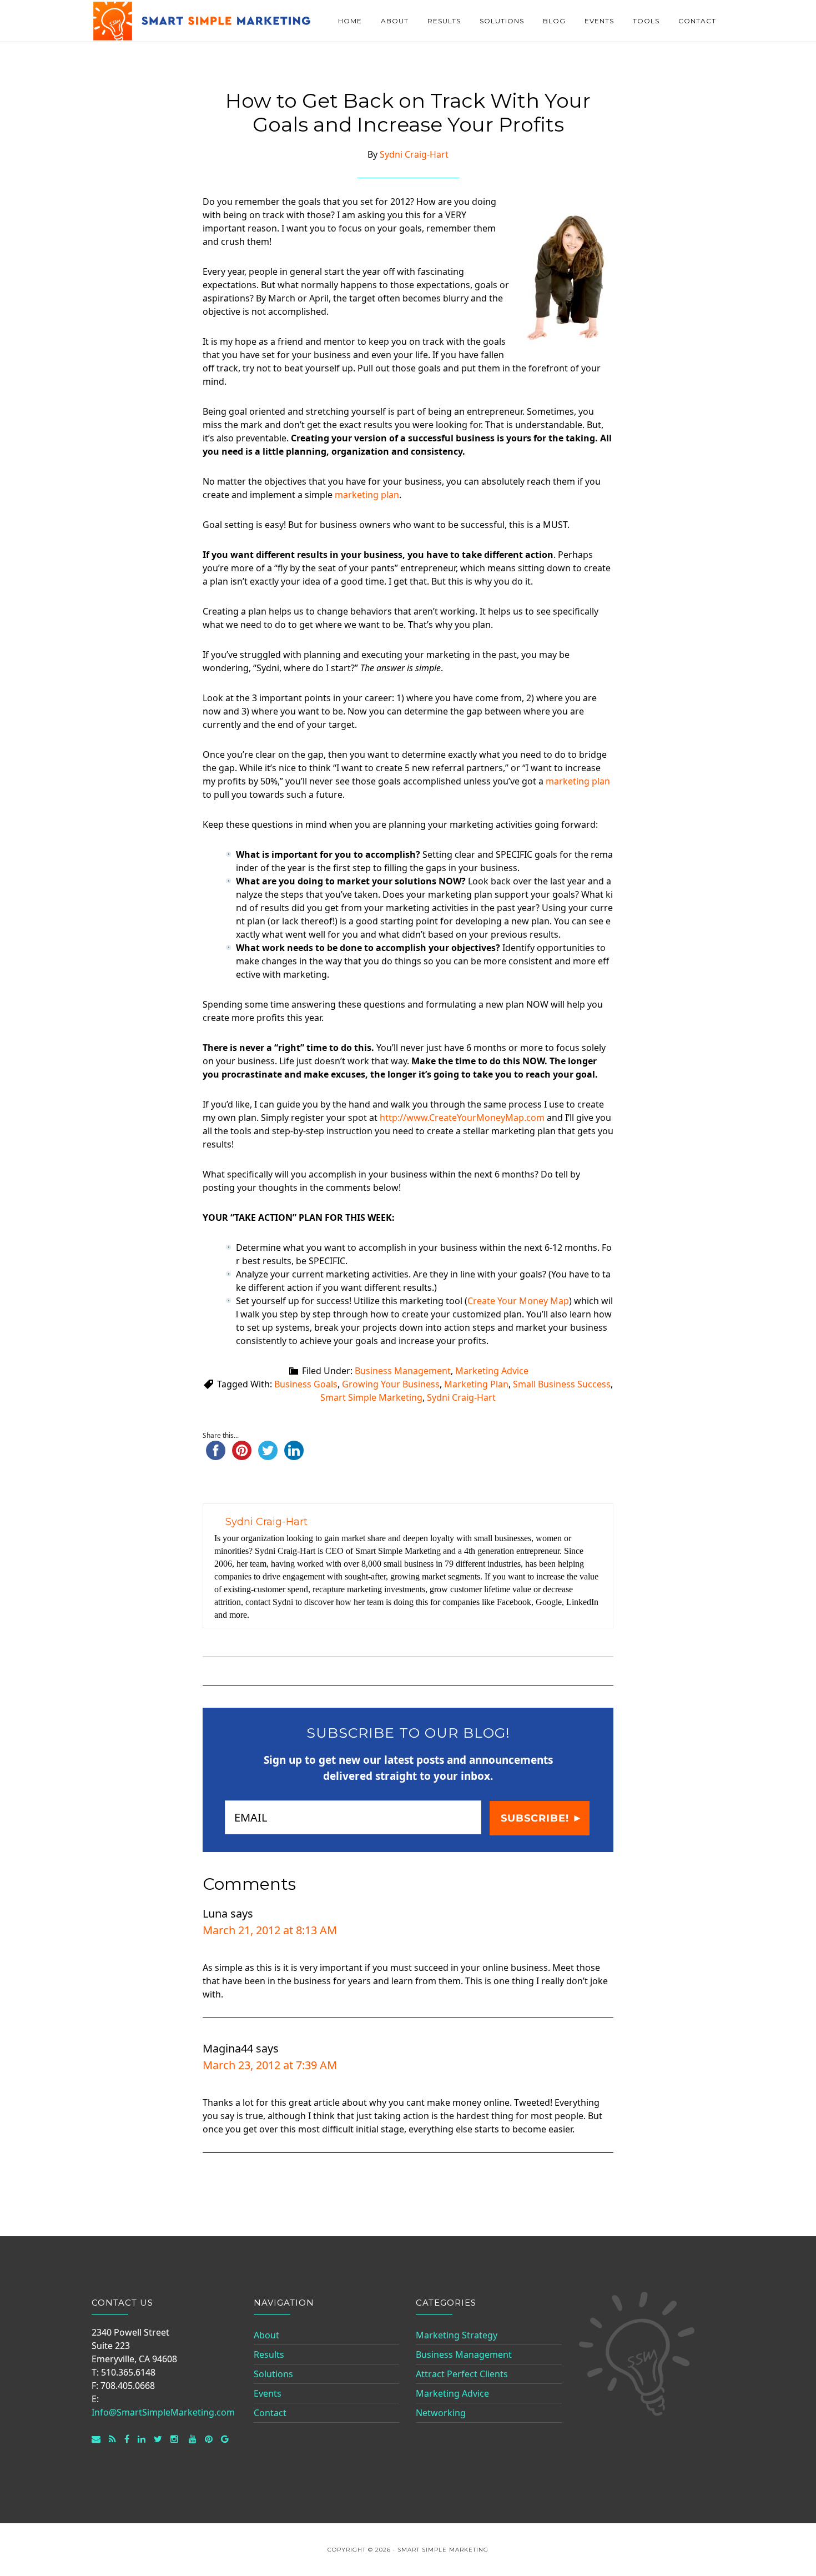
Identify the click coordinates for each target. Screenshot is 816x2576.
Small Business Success (562, 1384)
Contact (270, 2413)
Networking (441, 2413)
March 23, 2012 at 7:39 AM (270, 2065)
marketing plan (367, 495)
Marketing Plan (476, 1384)
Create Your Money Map (518, 1301)
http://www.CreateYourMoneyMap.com (462, 1118)
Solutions (273, 2374)
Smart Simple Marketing (203, 21)
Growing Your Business (391, 1384)
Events (268, 2393)
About (266, 2335)
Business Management (403, 1371)
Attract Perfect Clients (462, 2374)
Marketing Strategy (457, 2335)
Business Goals (306, 1384)
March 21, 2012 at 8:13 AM (270, 1930)
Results (269, 2354)
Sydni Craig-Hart (461, 1397)
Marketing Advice (492, 1371)
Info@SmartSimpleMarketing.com (163, 2412)
